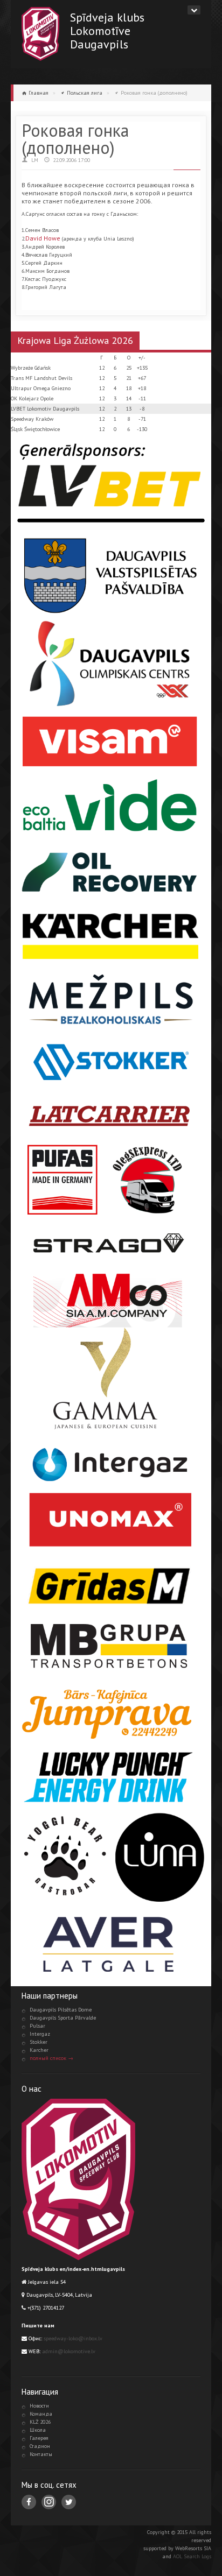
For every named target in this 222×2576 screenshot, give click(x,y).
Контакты (41, 2454)
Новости (39, 2406)
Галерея (39, 2438)
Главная (39, 93)
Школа (38, 2430)
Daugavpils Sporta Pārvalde (63, 2018)
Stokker (39, 2042)
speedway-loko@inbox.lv (73, 2338)
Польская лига (85, 93)
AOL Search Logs (192, 2556)
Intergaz (40, 2034)
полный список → (51, 2058)
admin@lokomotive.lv (69, 2351)
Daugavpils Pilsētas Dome (61, 2010)
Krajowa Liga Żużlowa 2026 (75, 340)
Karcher (39, 2050)
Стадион (40, 2446)
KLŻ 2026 (40, 2422)
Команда (41, 2414)
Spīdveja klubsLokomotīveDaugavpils (107, 30)
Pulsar (37, 2026)
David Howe (43, 238)
